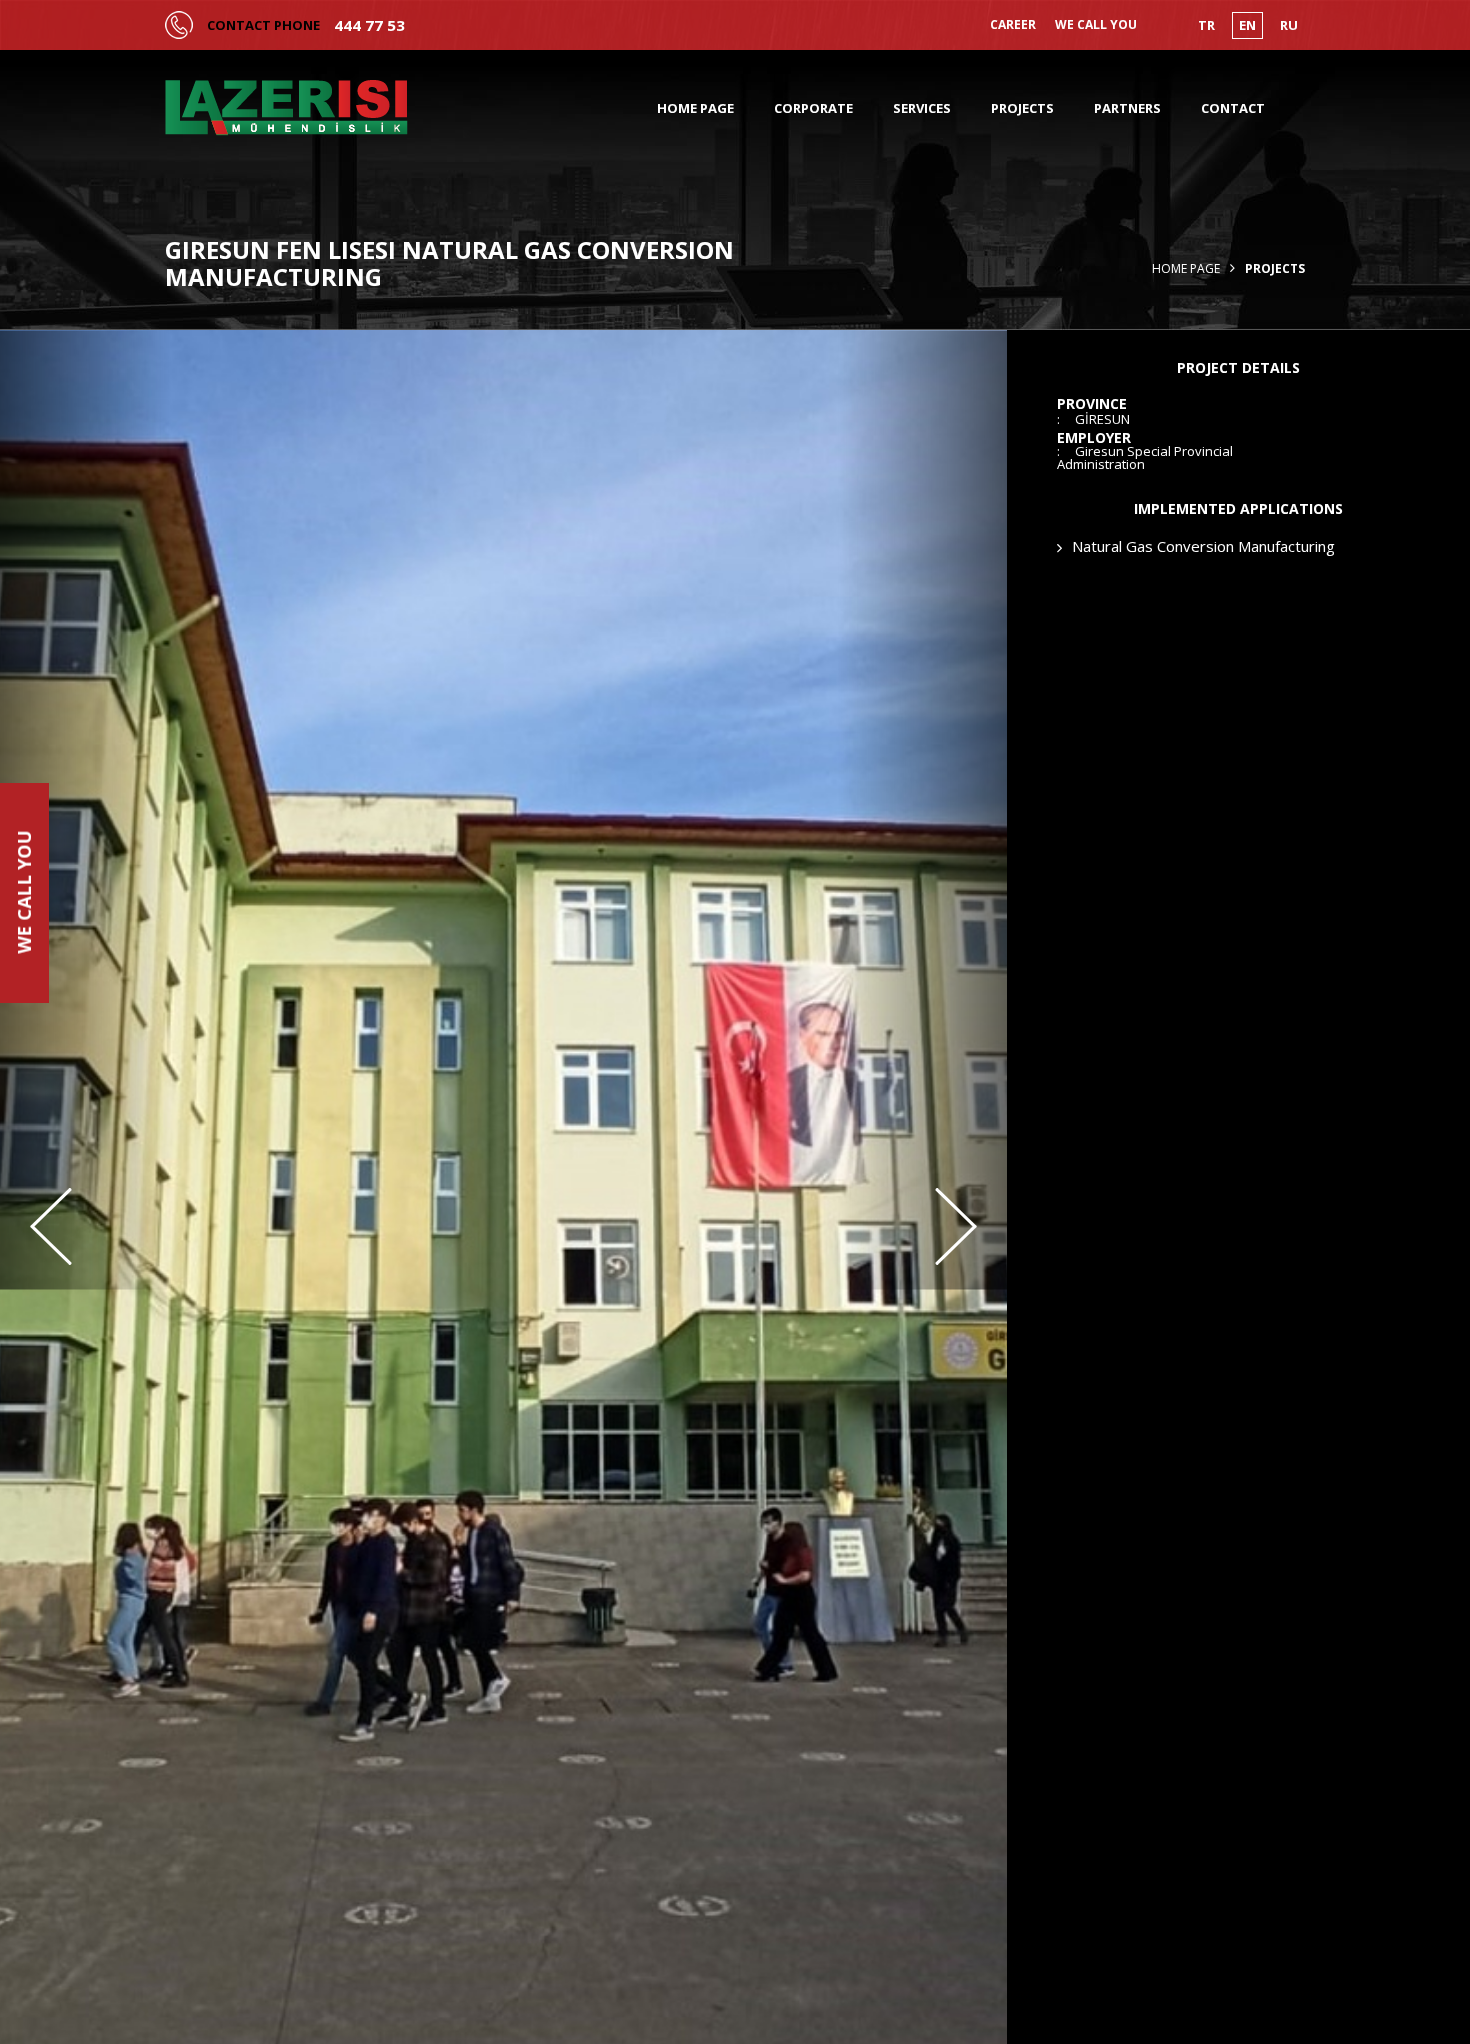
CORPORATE (813, 108)
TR (1206, 25)
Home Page (1186, 269)
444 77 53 (369, 25)
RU (1289, 25)
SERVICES (922, 108)
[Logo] (286, 108)
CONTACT (1233, 108)
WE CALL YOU (1096, 25)
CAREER (1013, 25)
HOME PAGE (695, 108)
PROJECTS (1022, 108)
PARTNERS (1127, 108)
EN (1247, 25)
